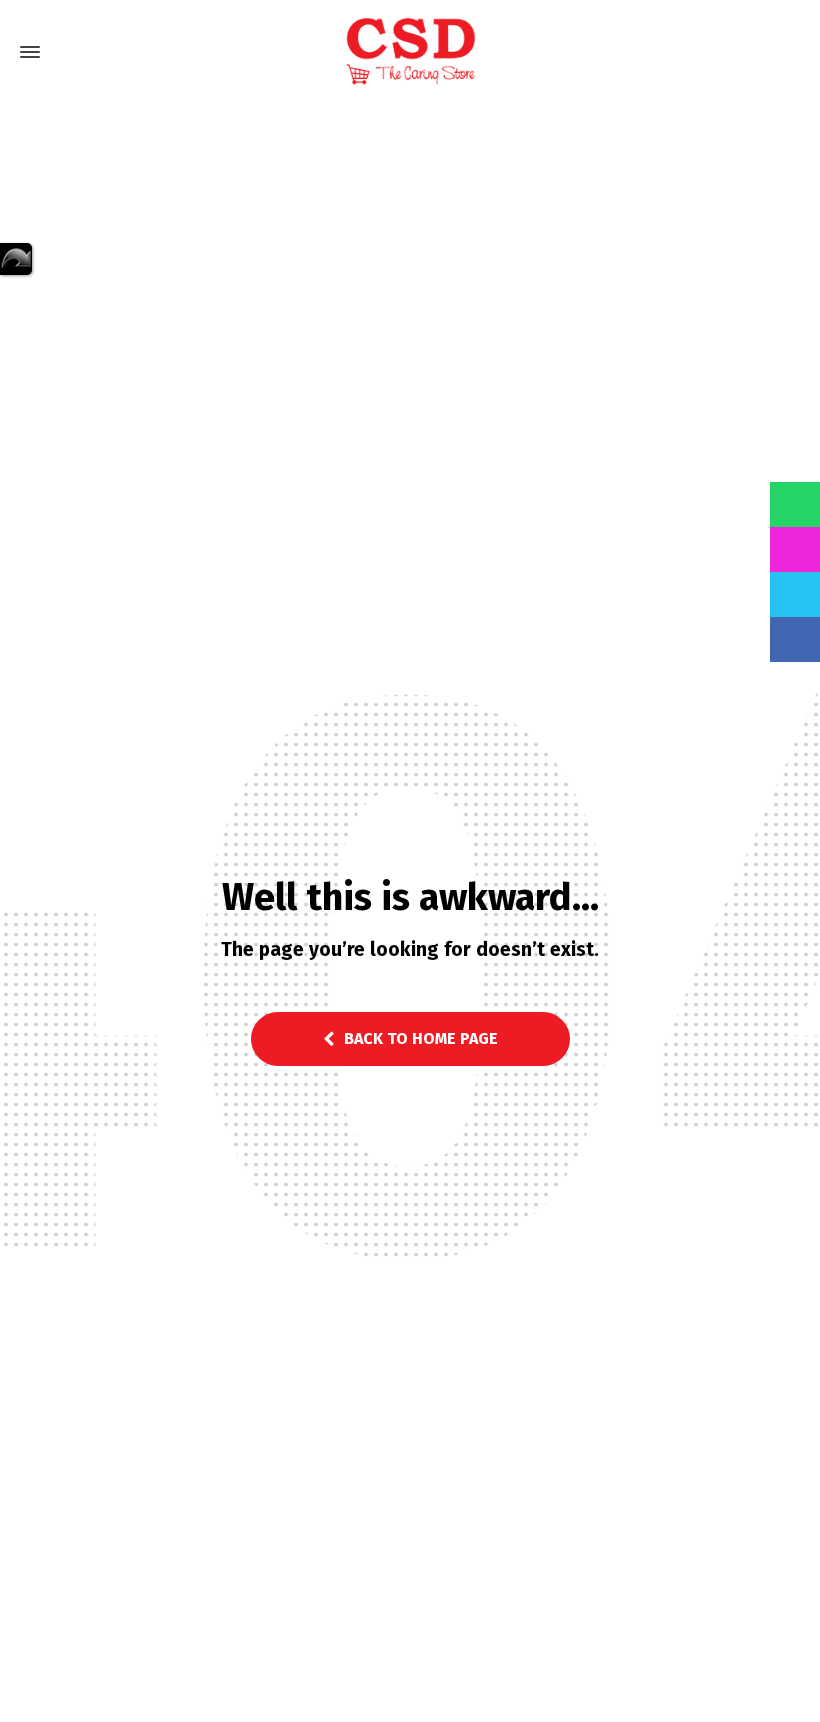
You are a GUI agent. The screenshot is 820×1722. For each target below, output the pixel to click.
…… (16, 259)
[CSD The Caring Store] (410, 52)
